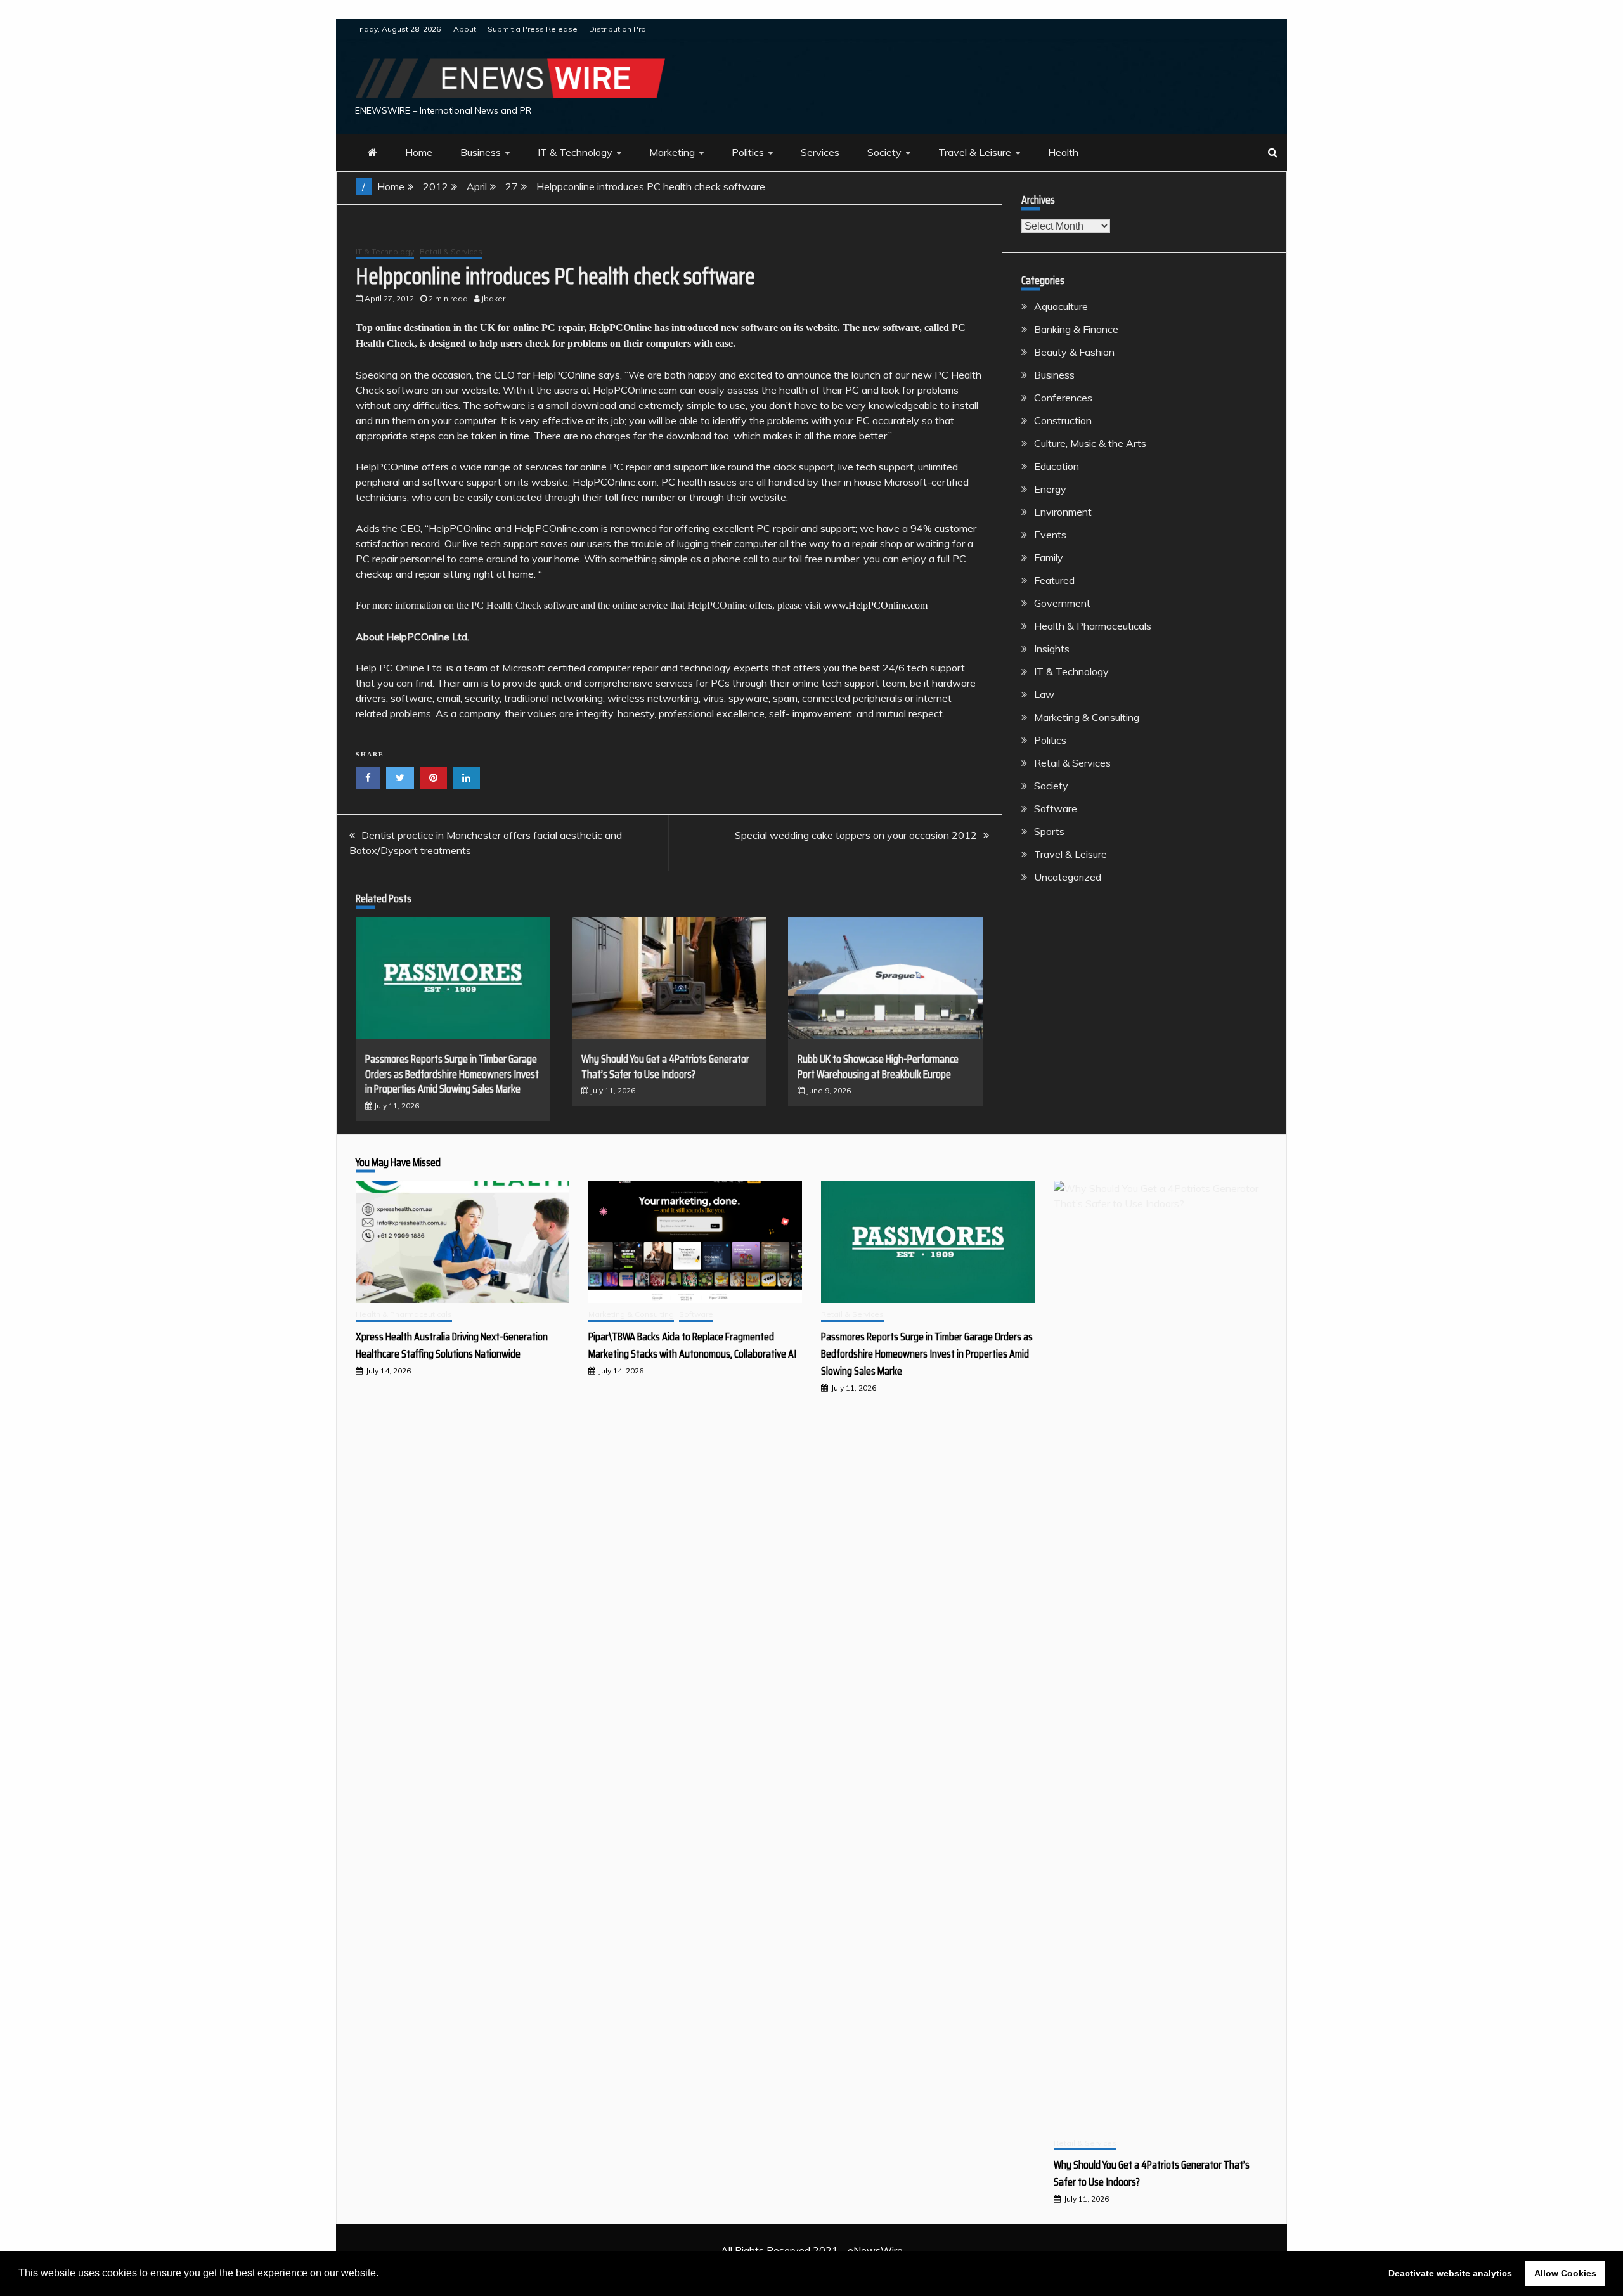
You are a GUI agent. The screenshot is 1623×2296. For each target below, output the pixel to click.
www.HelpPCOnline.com (876, 605)
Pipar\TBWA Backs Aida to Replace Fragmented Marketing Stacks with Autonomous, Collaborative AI (692, 1345)
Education (1057, 466)
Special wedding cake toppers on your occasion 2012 (856, 835)
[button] (383, 2274)
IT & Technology (575, 152)
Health (1063, 152)
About (465, 29)
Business (481, 152)
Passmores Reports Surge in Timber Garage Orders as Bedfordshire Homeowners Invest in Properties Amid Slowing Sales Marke (452, 1074)
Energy (1050, 489)
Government (1062, 603)
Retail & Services (451, 251)
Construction (1063, 420)
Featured (1054, 580)
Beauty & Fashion (1074, 352)
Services (820, 152)
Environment (1063, 512)
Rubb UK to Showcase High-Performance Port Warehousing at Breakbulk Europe (878, 1066)
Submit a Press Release (533, 29)
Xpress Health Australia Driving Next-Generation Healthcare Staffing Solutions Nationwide (452, 1345)
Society (884, 152)
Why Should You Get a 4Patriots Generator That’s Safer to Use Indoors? (665, 1066)
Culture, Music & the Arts (1090, 443)
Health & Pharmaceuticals (1093, 626)
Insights (1052, 649)
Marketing (672, 152)
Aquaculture (1061, 306)
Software (1056, 808)
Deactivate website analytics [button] (1450, 2273)
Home (419, 152)
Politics (748, 152)
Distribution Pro (618, 29)
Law (1044, 694)
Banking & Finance (1076, 329)
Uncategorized (1068, 877)
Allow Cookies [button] (1565, 2273)
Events (1050, 535)
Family (1049, 557)
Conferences (1063, 398)
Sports (1049, 831)
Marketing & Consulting (1087, 717)
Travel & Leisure (975, 152)
